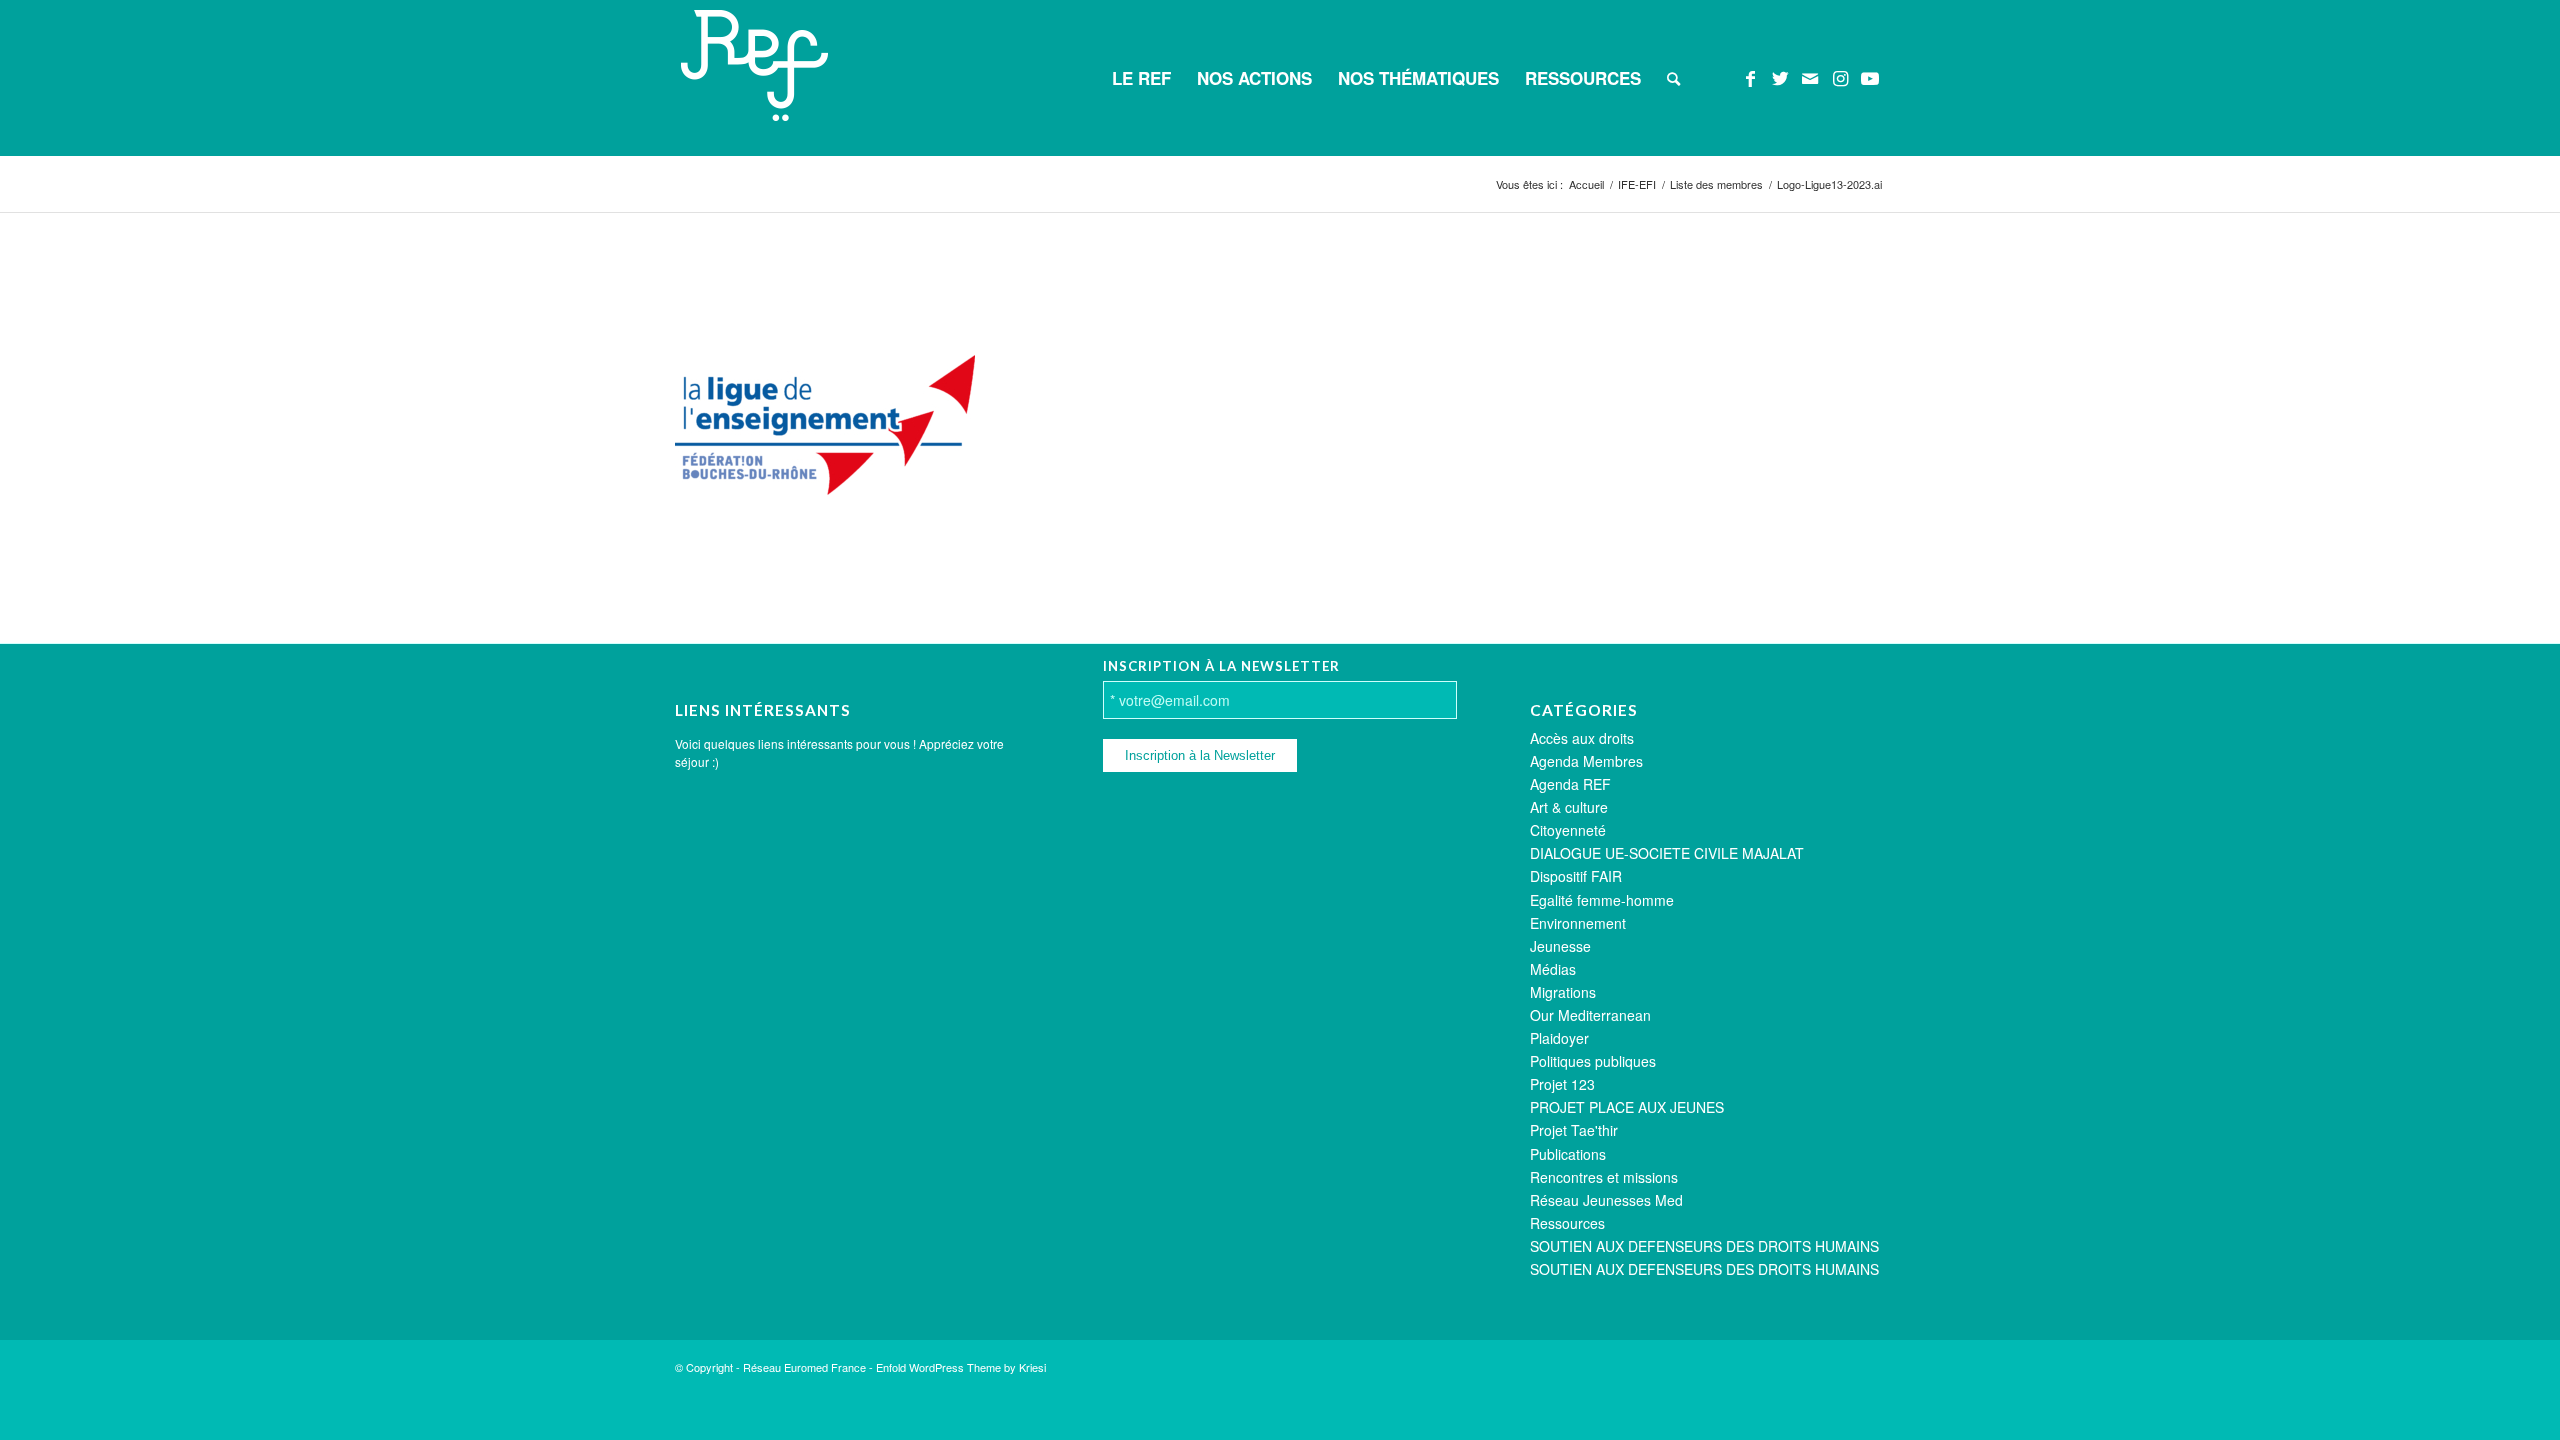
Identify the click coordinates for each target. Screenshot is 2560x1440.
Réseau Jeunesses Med (1606, 1200)
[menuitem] (1141, 78)
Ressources (1567, 1223)
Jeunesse (1560, 946)
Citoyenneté (1568, 830)
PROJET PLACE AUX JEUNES (1627, 1107)
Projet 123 (1562, 1084)
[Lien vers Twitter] (1780, 77)
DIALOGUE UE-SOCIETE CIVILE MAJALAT (1667, 853)
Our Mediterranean (1590, 1015)
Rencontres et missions (1604, 1177)
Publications (1568, 1154)
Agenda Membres (1586, 761)
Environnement (1578, 923)
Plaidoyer (1559, 1038)
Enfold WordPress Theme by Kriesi (961, 1367)
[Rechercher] (1673, 78)
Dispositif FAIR (1576, 876)
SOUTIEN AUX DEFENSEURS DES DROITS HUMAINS (1704, 1246)
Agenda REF (1570, 784)
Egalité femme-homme (1602, 900)
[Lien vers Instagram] (1840, 77)
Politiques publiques (1593, 1061)
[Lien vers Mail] (1810, 77)
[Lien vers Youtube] (1870, 77)
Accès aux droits (1582, 738)
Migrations (1563, 992)
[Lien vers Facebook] (1750, 77)
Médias (1553, 969)
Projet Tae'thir (1574, 1130)
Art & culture (1569, 807)
